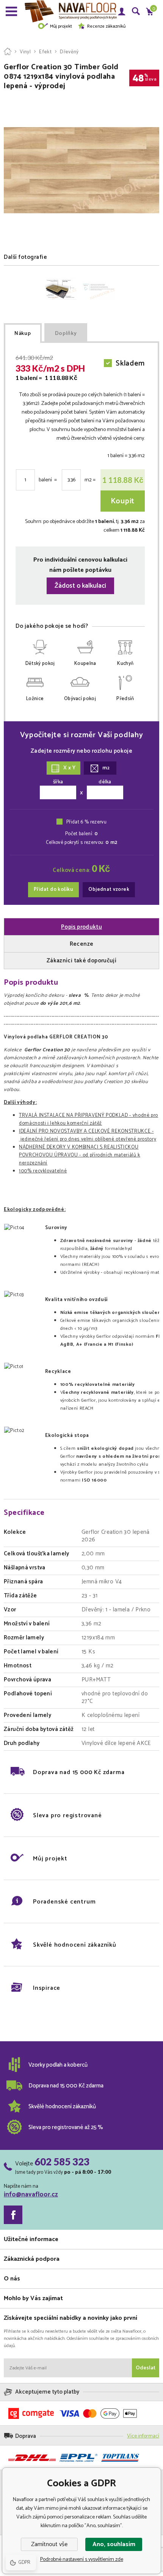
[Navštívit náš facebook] (13, 2215)
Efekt (45, 52)
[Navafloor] (8, 52)
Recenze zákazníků (106, 26)
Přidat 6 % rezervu (86, 822)
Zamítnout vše (49, 2544)
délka (105, 782)
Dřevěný (69, 52)
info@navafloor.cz (31, 2195)
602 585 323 (62, 2162)
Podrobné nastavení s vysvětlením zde (82, 2560)
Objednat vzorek (109, 890)
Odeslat (146, 2368)
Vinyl (25, 52)
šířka (58, 782)
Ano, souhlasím (114, 2544)
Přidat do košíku (53, 890)
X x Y (69, 768)
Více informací (143, 2436)
